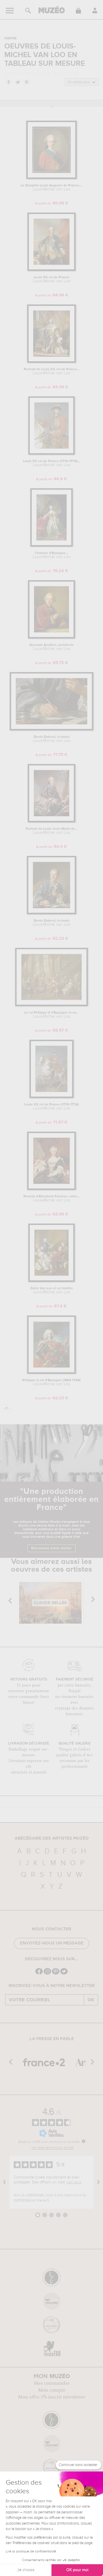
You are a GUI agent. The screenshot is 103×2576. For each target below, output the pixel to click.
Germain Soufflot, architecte (52, 647)
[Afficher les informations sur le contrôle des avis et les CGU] (84, 2141)
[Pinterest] (56, 1974)
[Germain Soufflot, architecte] (51, 637)
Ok (91, 2000)
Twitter (17, 82)
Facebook (8, 82)
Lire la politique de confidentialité (31, 2552)
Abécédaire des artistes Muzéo (52, 1838)
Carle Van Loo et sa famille (52, 1290)
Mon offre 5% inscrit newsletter (52, 2397)
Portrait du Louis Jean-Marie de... (52, 831)
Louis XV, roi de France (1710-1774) (51, 1107)
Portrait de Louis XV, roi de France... (52, 371)
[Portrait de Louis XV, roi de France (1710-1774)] (51, 362)
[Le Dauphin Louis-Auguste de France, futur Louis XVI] (52, 178)
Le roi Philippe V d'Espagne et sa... (51, 1015)
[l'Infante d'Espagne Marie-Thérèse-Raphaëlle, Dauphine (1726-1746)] (51, 546)
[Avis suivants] (98, 2182)
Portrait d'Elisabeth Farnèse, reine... (52, 1199)
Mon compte (52, 2390)
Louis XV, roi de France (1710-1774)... (52, 463)
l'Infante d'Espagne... (52, 555)
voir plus (74, 2182)
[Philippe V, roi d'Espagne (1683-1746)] (52, 1373)
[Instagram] (47, 1974)
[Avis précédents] (5, 2182)
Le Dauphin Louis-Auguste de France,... (52, 188)
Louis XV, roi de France (52, 279)
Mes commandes (52, 2383)
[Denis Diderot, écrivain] (52, 729)
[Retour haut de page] (7, 1409)
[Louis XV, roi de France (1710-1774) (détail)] (51, 454)
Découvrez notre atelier (51, 1548)
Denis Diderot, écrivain (52, 739)
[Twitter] (64, 1974)
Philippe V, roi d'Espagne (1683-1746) (51, 1382)
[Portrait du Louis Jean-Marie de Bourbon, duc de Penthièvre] (52, 821)
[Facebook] (39, 1974)
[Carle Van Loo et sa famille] (51, 1281)
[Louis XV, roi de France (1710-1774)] (52, 1097)
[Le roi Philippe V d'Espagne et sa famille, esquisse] (51, 1005)
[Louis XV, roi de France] (51, 270)
